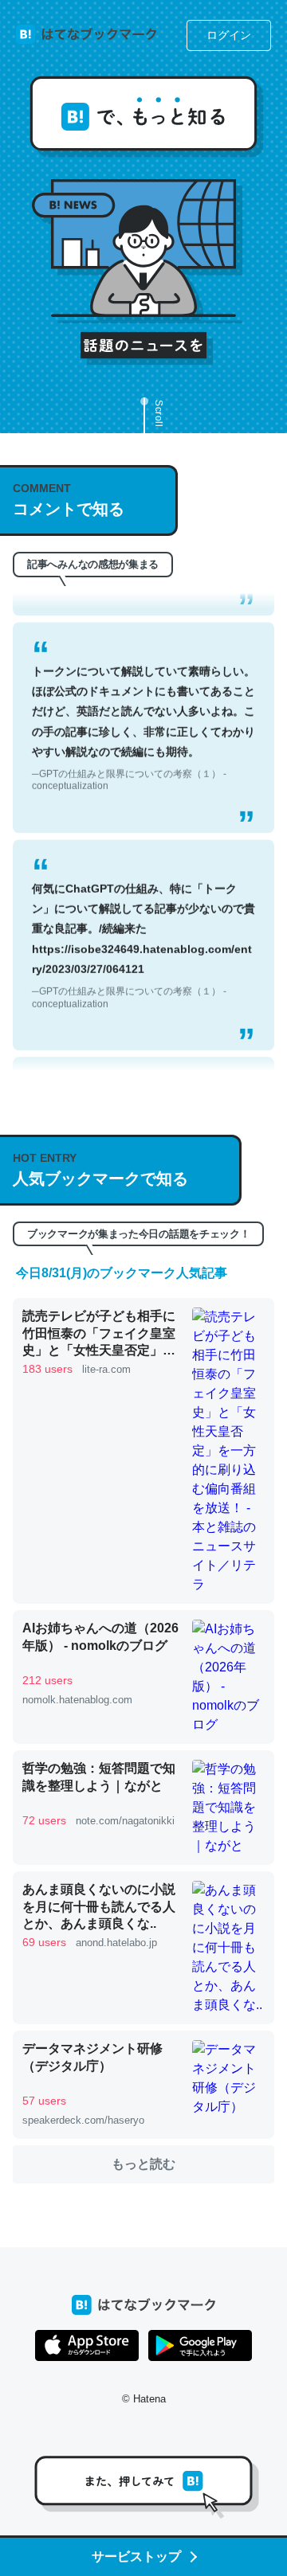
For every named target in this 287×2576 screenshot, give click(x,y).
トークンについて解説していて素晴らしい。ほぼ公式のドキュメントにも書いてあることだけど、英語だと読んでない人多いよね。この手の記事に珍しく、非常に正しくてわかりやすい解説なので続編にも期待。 (143, 709)
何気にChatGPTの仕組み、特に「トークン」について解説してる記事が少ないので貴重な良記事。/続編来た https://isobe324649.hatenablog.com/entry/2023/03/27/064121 (143, 926)
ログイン (229, 35)
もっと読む (143, 2164)
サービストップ (136, 2556)
